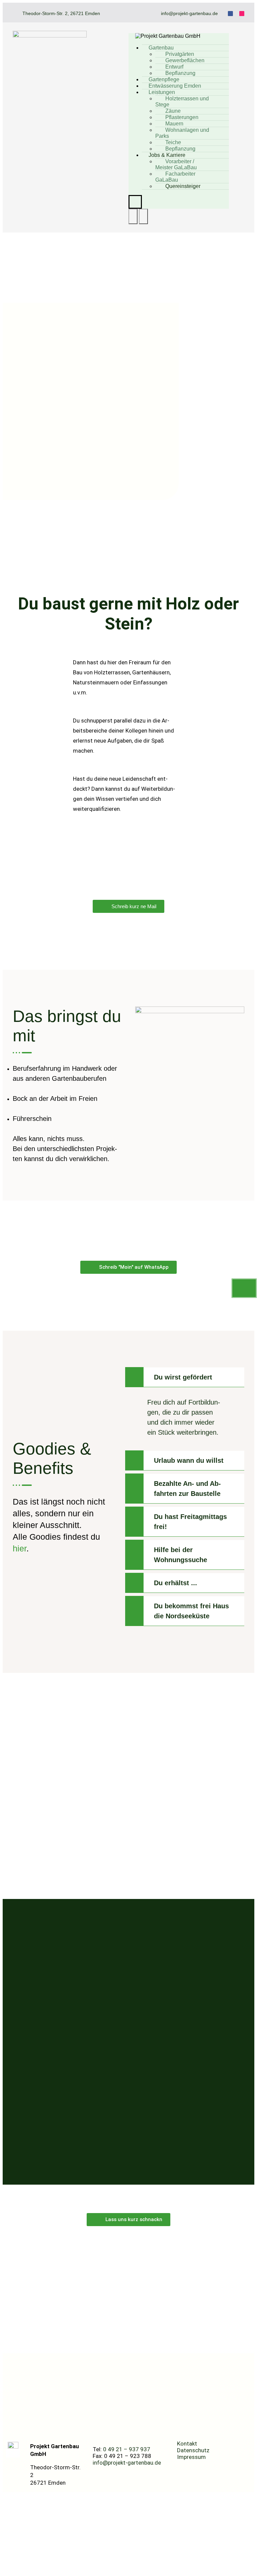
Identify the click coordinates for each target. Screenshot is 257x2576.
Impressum (191, 2457)
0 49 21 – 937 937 (127, 2449)
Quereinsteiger (183, 186)
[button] (185, 1377)
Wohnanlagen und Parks (182, 133)
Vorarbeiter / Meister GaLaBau (176, 164)
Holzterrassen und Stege (182, 102)
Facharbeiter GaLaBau (175, 177)
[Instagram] (242, 14)
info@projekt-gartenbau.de (127, 2463)
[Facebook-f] (230, 14)
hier (20, 1548)
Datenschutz (193, 2450)
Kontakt (187, 2444)
